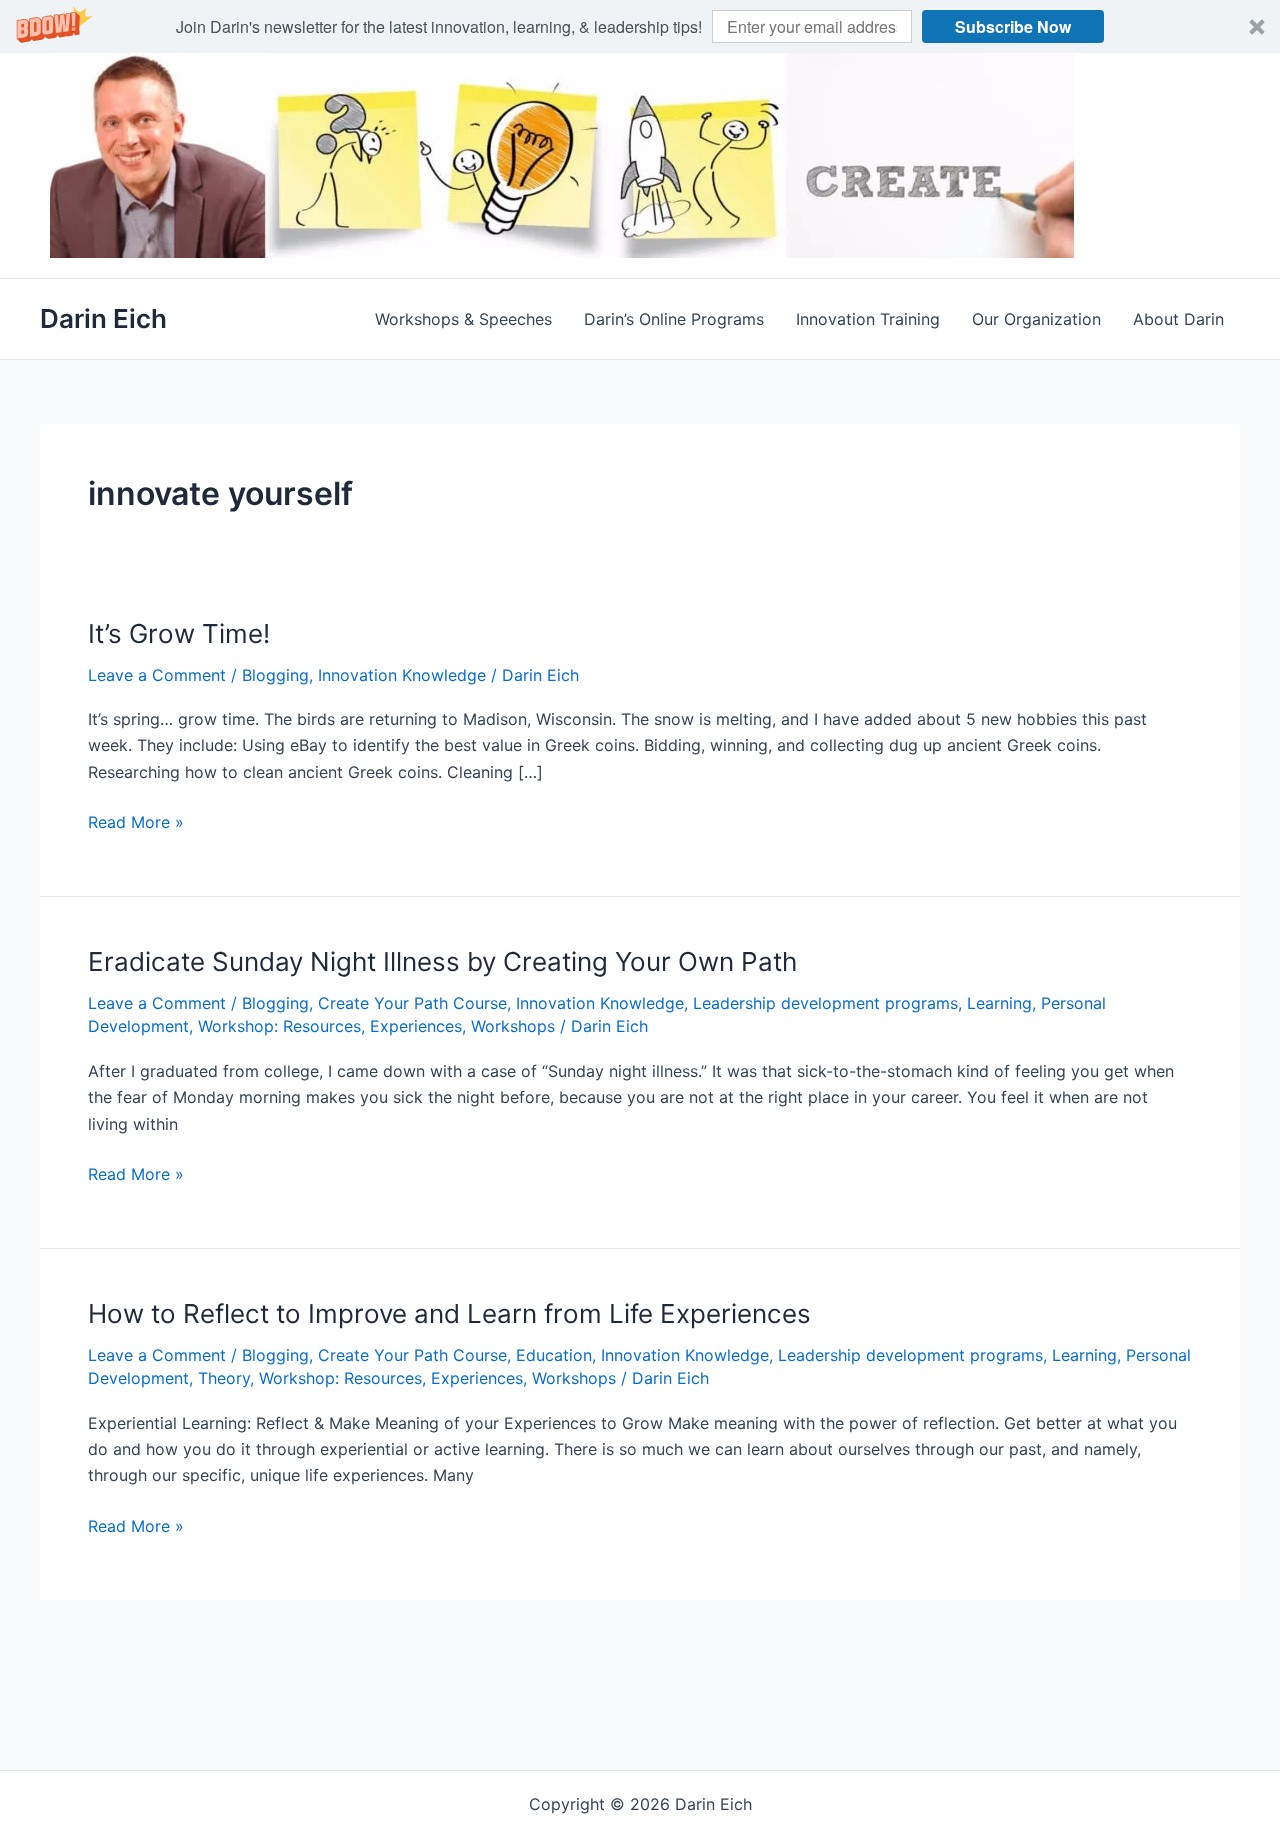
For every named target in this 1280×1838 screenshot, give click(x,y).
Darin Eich (103, 318)
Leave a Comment (157, 675)
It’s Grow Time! (179, 633)
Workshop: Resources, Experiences (330, 1026)
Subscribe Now (1013, 26)
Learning (999, 1003)
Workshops (513, 1026)
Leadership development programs (825, 1003)
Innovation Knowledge (402, 675)
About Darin (1178, 319)
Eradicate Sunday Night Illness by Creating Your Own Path (442, 961)
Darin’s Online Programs (674, 319)
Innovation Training (868, 319)
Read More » (136, 823)
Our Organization (1036, 319)
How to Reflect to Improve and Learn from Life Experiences (449, 1313)
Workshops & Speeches (463, 319)
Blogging (275, 675)
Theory (224, 1378)
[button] (640, 26)
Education (554, 1355)
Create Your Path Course (412, 1003)
